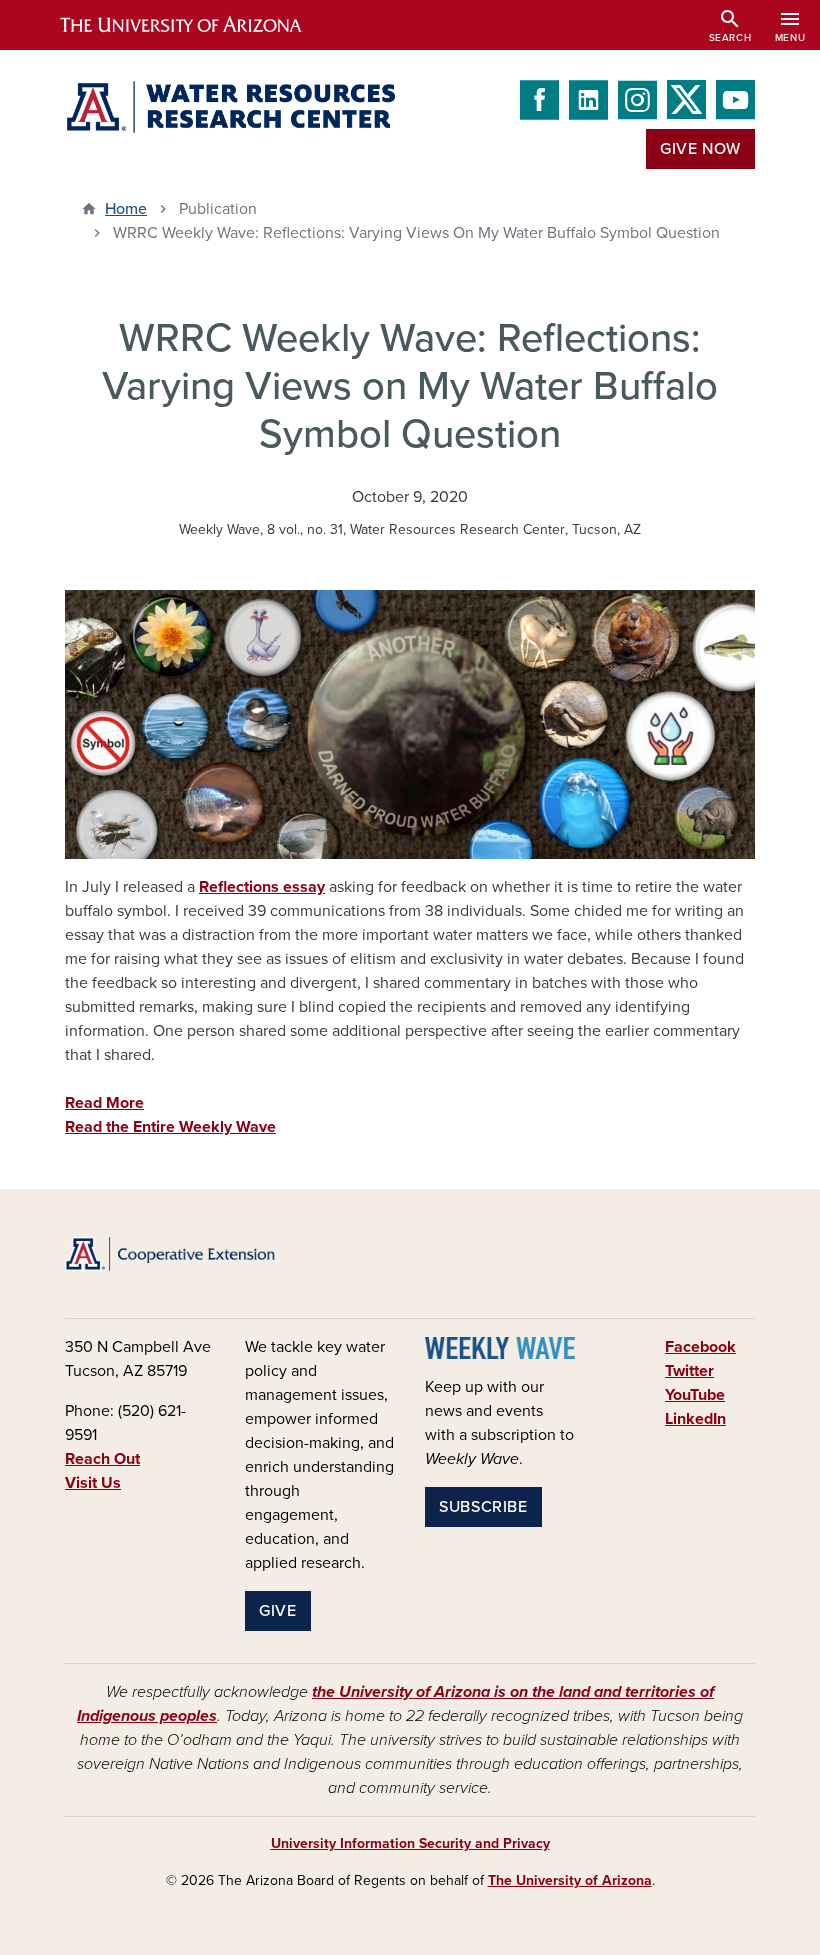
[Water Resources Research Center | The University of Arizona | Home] (230, 107)
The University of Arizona (570, 1880)
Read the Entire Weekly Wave (170, 1127)
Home (126, 209)
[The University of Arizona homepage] (198, 25)
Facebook (700, 1347)
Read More (104, 1103)
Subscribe (483, 1507)
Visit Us (93, 1483)
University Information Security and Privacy (410, 1843)
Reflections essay (262, 887)
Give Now (700, 149)
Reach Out (102, 1459)
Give (278, 1611)
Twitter (689, 1371)
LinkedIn (695, 1419)
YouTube (695, 1395)
